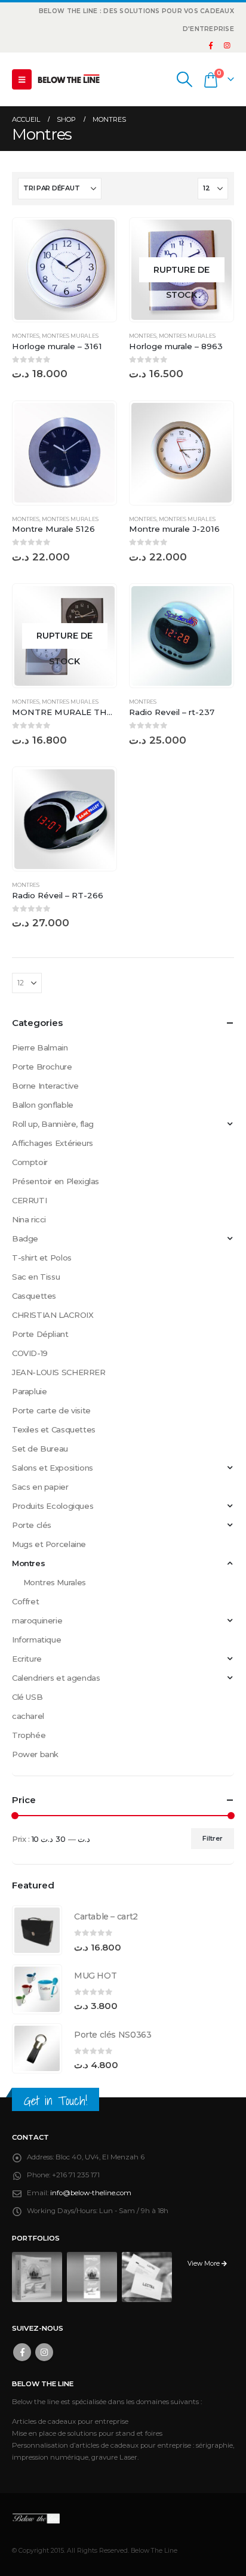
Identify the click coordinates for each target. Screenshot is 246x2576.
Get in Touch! (56, 2101)
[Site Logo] (69, 79)
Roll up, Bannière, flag (53, 1124)
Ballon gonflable (43, 1105)
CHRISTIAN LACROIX (53, 1315)
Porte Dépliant (40, 1334)
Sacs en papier (40, 1487)
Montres (26, 336)
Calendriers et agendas (56, 1678)
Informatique (36, 1640)
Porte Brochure (42, 1067)
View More (205, 2264)
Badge (25, 1238)
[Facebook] (211, 45)
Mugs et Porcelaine (49, 1544)
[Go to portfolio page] (37, 2276)
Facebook (22, 2352)
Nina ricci (29, 1219)
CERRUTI (29, 1200)
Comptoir (30, 1162)
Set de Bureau (40, 1449)
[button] (22, 79)
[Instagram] (227, 45)
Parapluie (30, 1391)
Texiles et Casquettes (54, 1429)
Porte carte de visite (51, 1410)
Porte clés (32, 1525)
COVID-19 (30, 1353)
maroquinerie (37, 1620)
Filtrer (213, 1838)
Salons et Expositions (53, 1468)
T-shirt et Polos (42, 1258)
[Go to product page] (64, 269)
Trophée (29, 1735)
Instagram (44, 2352)
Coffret (25, 1601)
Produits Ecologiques (53, 1506)
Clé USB (27, 1697)
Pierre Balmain (40, 1047)
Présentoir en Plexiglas (56, 1181)
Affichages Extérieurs (53, 1143)
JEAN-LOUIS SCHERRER (59, 1372)
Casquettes (34, 1296)
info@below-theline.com (91, 2193)
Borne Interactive (45, 1086)
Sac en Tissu (36, 1277)
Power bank (35, 1754)
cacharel (28, 1716)
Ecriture (27, 1659)
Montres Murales (70, 336)
